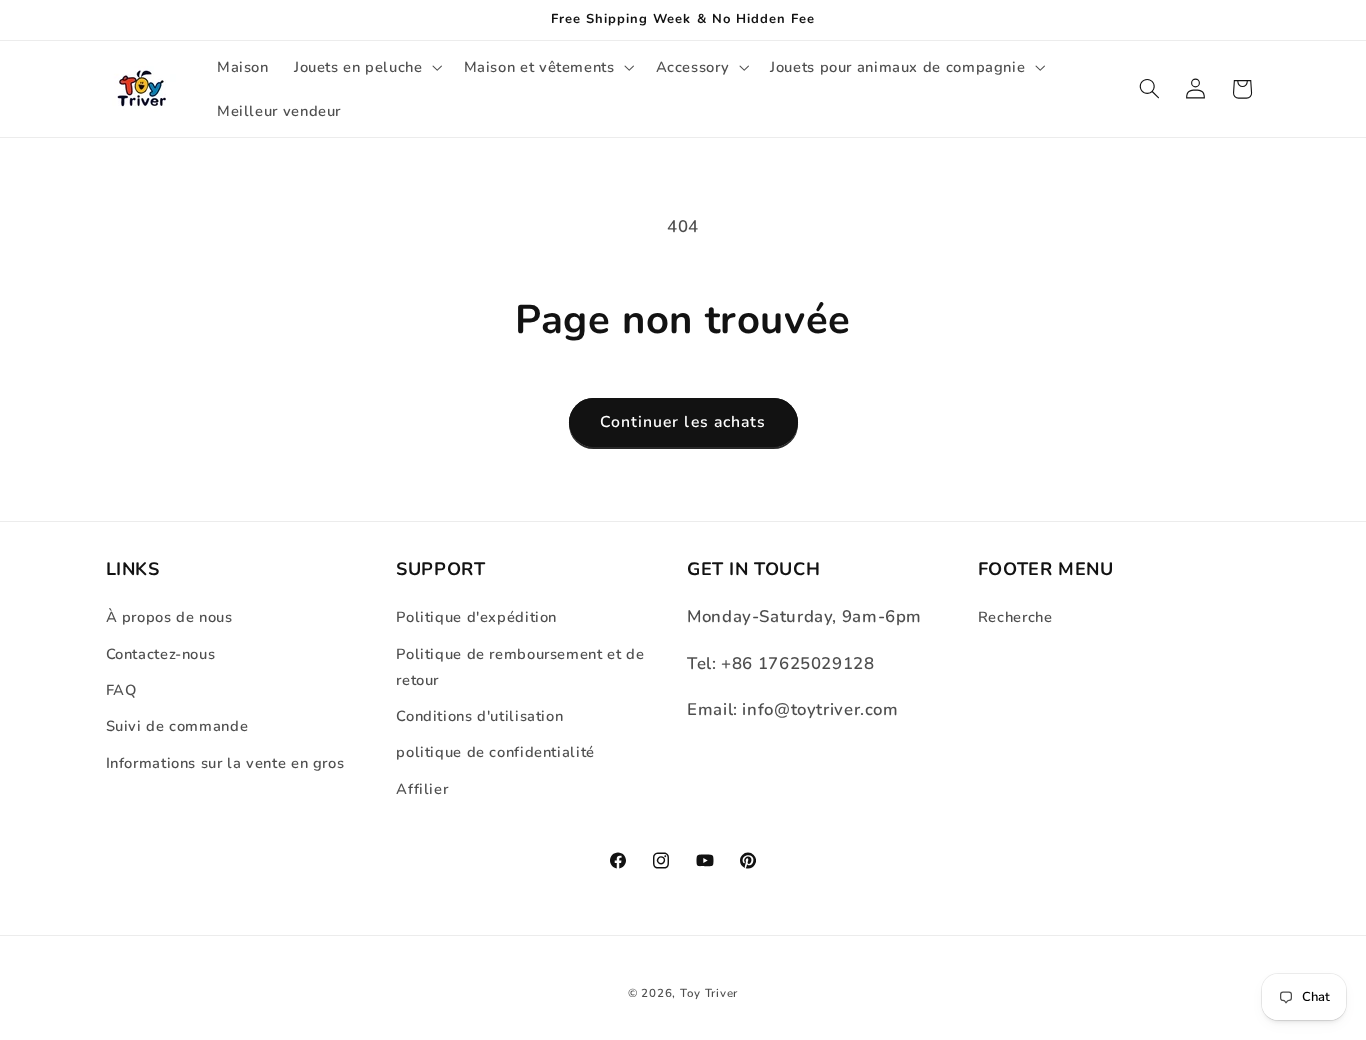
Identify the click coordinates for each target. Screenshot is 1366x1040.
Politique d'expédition (476, 617)
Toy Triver (709, 993)
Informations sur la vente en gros (225, 763)
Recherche (1015, 617)
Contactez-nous (161, 654)
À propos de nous (169, 617)
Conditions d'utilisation (479, 716)
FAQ (121, 690)
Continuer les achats (683, 422)
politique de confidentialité (495, 752)
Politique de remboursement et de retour (520, 667)
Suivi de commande (177, 726)
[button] (366, 67)
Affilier (422, 789)
